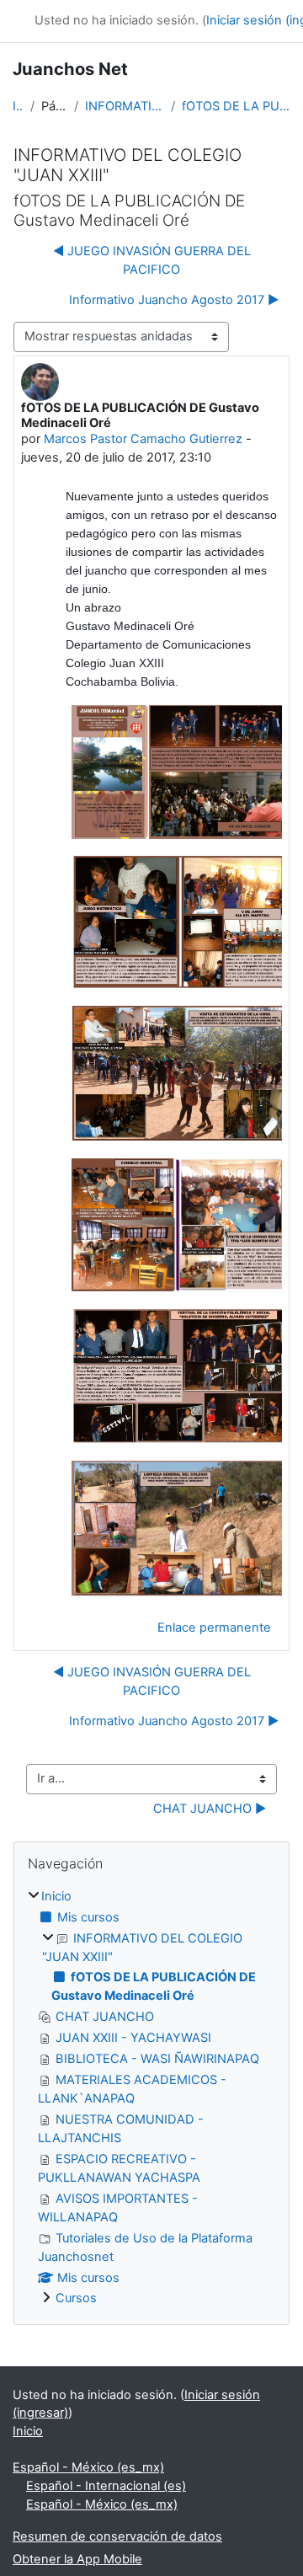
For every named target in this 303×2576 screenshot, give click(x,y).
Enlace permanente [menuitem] (214, 1627)
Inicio (18, 106)
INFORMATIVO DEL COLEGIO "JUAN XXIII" (125, 106)
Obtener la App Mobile (77, 2559)
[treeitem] (151, 2098)
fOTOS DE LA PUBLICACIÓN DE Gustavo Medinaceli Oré (236, 106)
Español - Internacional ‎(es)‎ (106, 2486)
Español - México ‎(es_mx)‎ (88, 2467)
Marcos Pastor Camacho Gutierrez (143, 439)
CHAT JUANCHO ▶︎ (210, 1809)
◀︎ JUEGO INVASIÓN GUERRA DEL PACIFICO (152, 260)
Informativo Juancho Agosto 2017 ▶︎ (174, 300)
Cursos (76, 2298)
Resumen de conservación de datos (117, 2536)
